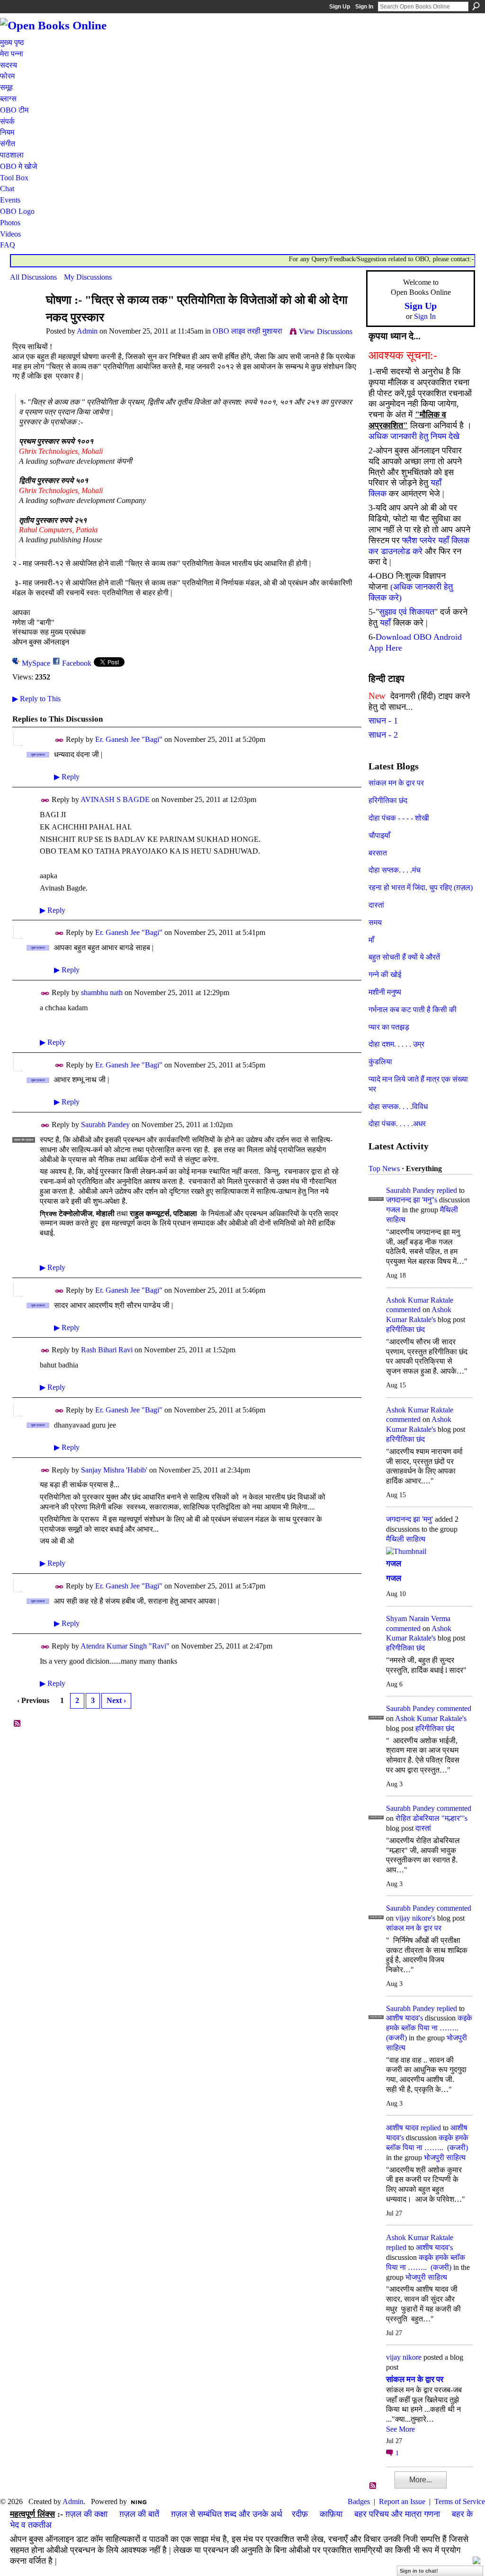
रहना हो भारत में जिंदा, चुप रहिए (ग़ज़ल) (421, 887)
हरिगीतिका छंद (388, 800)
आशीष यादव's (404, 2018)
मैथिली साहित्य (406, 1539)
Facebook (77, 663)
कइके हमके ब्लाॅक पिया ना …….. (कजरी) (429, 2028)
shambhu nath (102, 992)
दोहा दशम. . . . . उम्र (396, 1044)
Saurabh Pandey (105, 1125)
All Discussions (33, 277)
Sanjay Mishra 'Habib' (114, 1470)
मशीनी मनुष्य (385, 992)
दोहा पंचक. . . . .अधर (397, 1124)
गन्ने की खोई (385, 975)
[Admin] (25, 318)
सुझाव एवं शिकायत (407, 612)
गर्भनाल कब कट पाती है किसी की (413, 1010)
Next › (116, 1700)
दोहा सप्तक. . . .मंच (395, 870)
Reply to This (36, 699)
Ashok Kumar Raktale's (431, 1718)
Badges (359, 2501)
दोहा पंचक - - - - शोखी (399, 818)
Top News (384, 1169)
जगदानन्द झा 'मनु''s (412, 1200)
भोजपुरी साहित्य (445, 2157)
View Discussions (326, 331)
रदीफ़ (300, 2514)
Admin (87, 331)
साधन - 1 (383, 721)
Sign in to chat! (419, 2571)
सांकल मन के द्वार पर (396, 783)
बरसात (378, 853)
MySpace (36, 663)
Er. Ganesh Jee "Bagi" (129, 739)
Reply (67, 777)
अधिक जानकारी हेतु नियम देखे (414, 436)
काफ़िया (331, 2514)
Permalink (59, 740)
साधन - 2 (383, 735)
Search (476, 6)
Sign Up (340, 7)
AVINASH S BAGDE (115, 799)
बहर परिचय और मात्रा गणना (397, 2514)
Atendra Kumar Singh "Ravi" (125, 1646)
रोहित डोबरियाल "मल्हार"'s (431, 1818)
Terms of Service (460, 2501)
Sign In (364, 7)
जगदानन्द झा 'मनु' (409, 1519)
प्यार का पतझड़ (389, 1027)
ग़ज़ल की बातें (139, 2514)
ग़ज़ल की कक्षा (86, 2514)
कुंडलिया (380, 1062)
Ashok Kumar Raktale (420, 1300)
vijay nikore (404, 2357)
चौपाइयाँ (379, 835)
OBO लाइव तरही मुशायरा (247, 331)
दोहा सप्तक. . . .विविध (398, 1107)
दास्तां (376, 905)
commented (403, 1310)
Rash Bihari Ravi (107, 1350)
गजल (393, 1210)
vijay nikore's (415, 1918)
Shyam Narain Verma (418, 1619)
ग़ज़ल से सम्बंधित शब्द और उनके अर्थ (227, 2514)
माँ (371, 940)
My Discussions (88, 277)
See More (400, 2429)
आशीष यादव (402, 2128)
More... (421, 2480)
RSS (18, 1724)
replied (447, 1190)
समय (375, 922)
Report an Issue (402, 2501)
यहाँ (385, 623)
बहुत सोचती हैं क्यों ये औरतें (404, 957)
